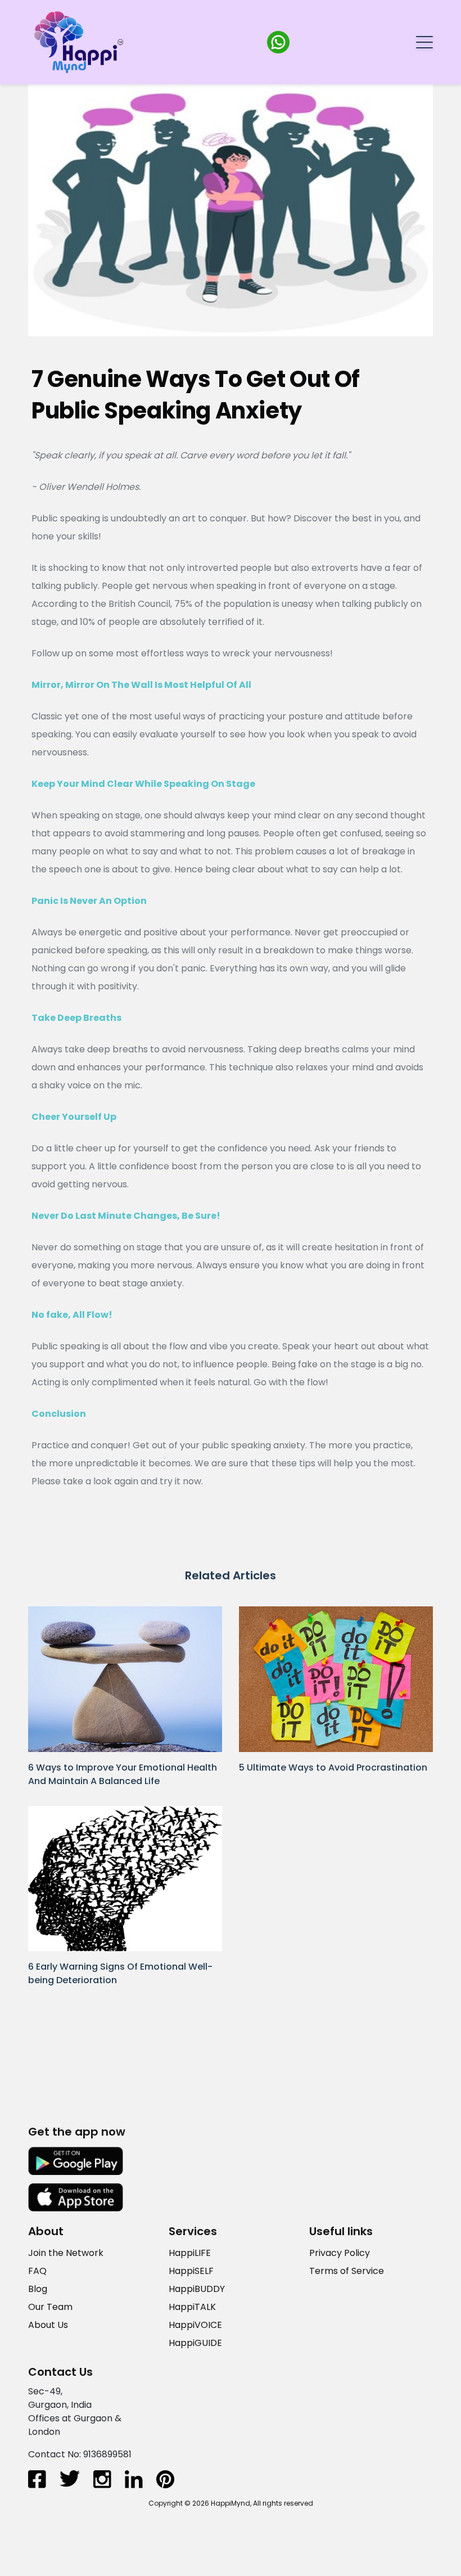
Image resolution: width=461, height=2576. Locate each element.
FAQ (37, 2270)
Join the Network (66, 2252)
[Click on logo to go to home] (79, 41)
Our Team (50, 2306)
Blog (38, 2288)
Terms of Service (347, 2270)
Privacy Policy (340, 2252)
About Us (48, 2324)
